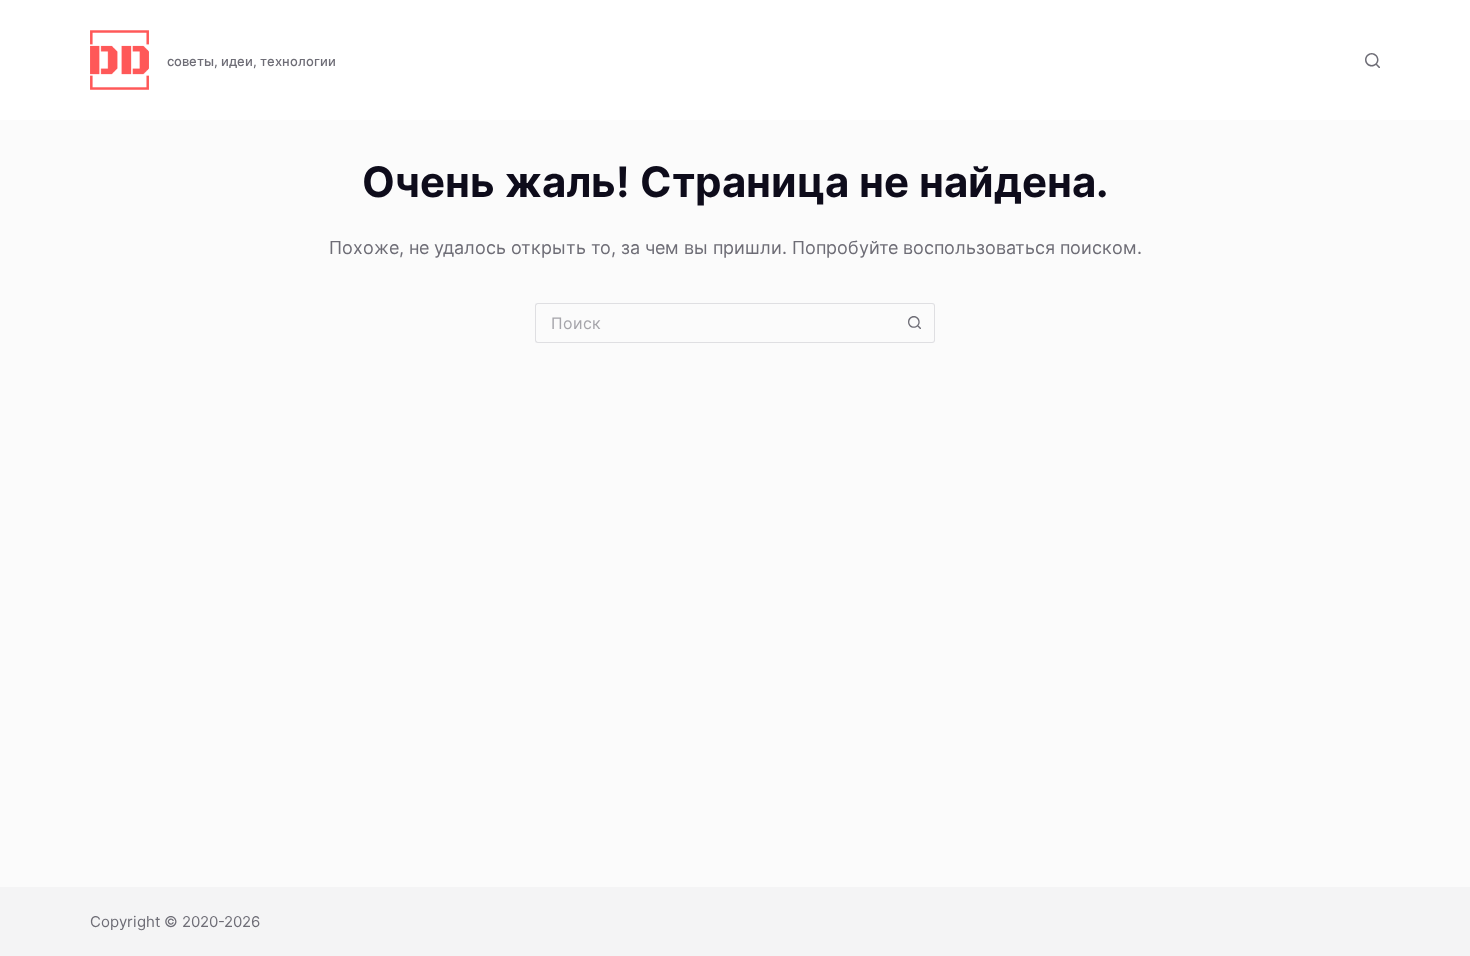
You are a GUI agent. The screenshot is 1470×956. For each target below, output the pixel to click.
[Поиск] (1372, 60)
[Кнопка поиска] (915, 323)
